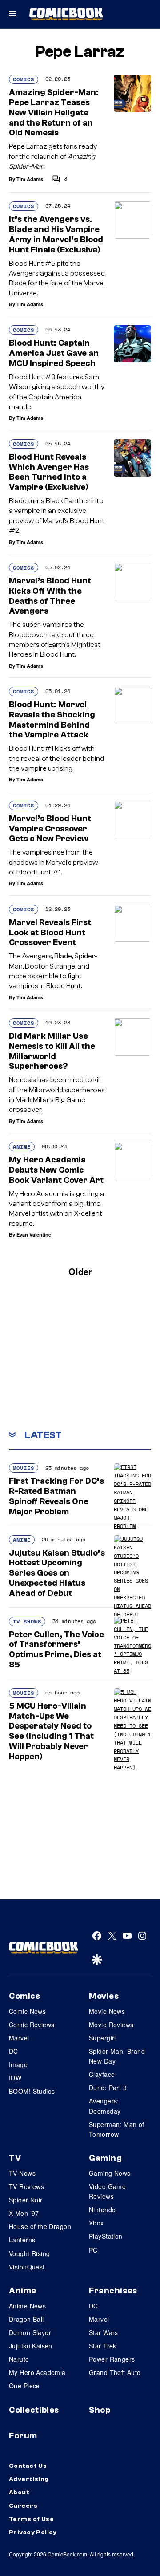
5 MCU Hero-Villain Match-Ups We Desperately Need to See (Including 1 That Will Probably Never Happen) (51, 1731)
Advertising (29, 2479)
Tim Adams (30, 179)
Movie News (107, 2011)
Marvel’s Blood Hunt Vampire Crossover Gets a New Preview (50, 829)
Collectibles (34, 2410)
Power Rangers (112, 2359)
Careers (23, 2506)
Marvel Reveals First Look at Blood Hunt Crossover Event (50, 933)
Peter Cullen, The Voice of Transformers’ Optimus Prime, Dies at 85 (56, 1650)
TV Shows (27, 1621)
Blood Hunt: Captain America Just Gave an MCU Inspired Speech (54, 353)
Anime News (27, 2306)
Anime (22, 1147)
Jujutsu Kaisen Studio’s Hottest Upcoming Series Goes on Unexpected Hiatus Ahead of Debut (57, 1573)
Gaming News (110, 2173)
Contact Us (28, 2466)
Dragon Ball (26, 2319)
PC (93, 2250)
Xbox (96, 2223)
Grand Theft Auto (115, 2372)
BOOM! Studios (32, 2091)
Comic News (27, 2011)
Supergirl (102, 2038)
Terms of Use (31, 2519)
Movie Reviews (111, 2025)
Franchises (113, 2291)
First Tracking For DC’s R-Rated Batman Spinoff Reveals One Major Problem (56, 1496)
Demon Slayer (30, 2332)
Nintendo (102, 2210)
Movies (24, 1468)
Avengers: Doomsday (105, 2106)
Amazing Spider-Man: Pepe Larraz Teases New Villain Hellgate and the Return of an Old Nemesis (54, 112)
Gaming (105, 2158)
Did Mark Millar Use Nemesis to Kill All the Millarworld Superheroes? (52, 1051)
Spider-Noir (26, 2200)
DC (14, 2051)
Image (18, 2064)
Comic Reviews (32, 2025)
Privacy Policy (33, 2533)
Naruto (19, 2359)
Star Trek (103, 2346)
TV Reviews (26, 2186)
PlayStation (106, 2236)
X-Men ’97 (24, 2213)
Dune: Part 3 (108, 2088)
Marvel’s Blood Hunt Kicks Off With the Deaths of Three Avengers (50, 596)
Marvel (19, 2038)
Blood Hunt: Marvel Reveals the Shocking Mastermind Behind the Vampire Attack (52, 720)
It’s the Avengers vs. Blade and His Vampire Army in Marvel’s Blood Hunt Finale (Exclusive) (56, 234)
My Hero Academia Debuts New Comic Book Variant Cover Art (56, 1170)
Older (80, 1271)
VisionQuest (27, 2267)
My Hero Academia (37, 2372)
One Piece (24, 2386)
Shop (100, 2410)
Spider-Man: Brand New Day (117, 2056)
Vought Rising (29, 2253)
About (19, 2493)
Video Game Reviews (107, 2191)
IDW (15, 2078)
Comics (24, 79)
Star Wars (104, 2332)
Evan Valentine (34, 1235)
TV (15, 2158)
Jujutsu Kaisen (31, 2346)
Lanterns (22, 2240)
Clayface (102, 2074)
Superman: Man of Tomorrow (117, 2129)
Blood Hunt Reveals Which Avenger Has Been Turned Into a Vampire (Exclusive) (49, 472)
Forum (23, 2436)
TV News (22, 2173)
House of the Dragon (40, 2226)
